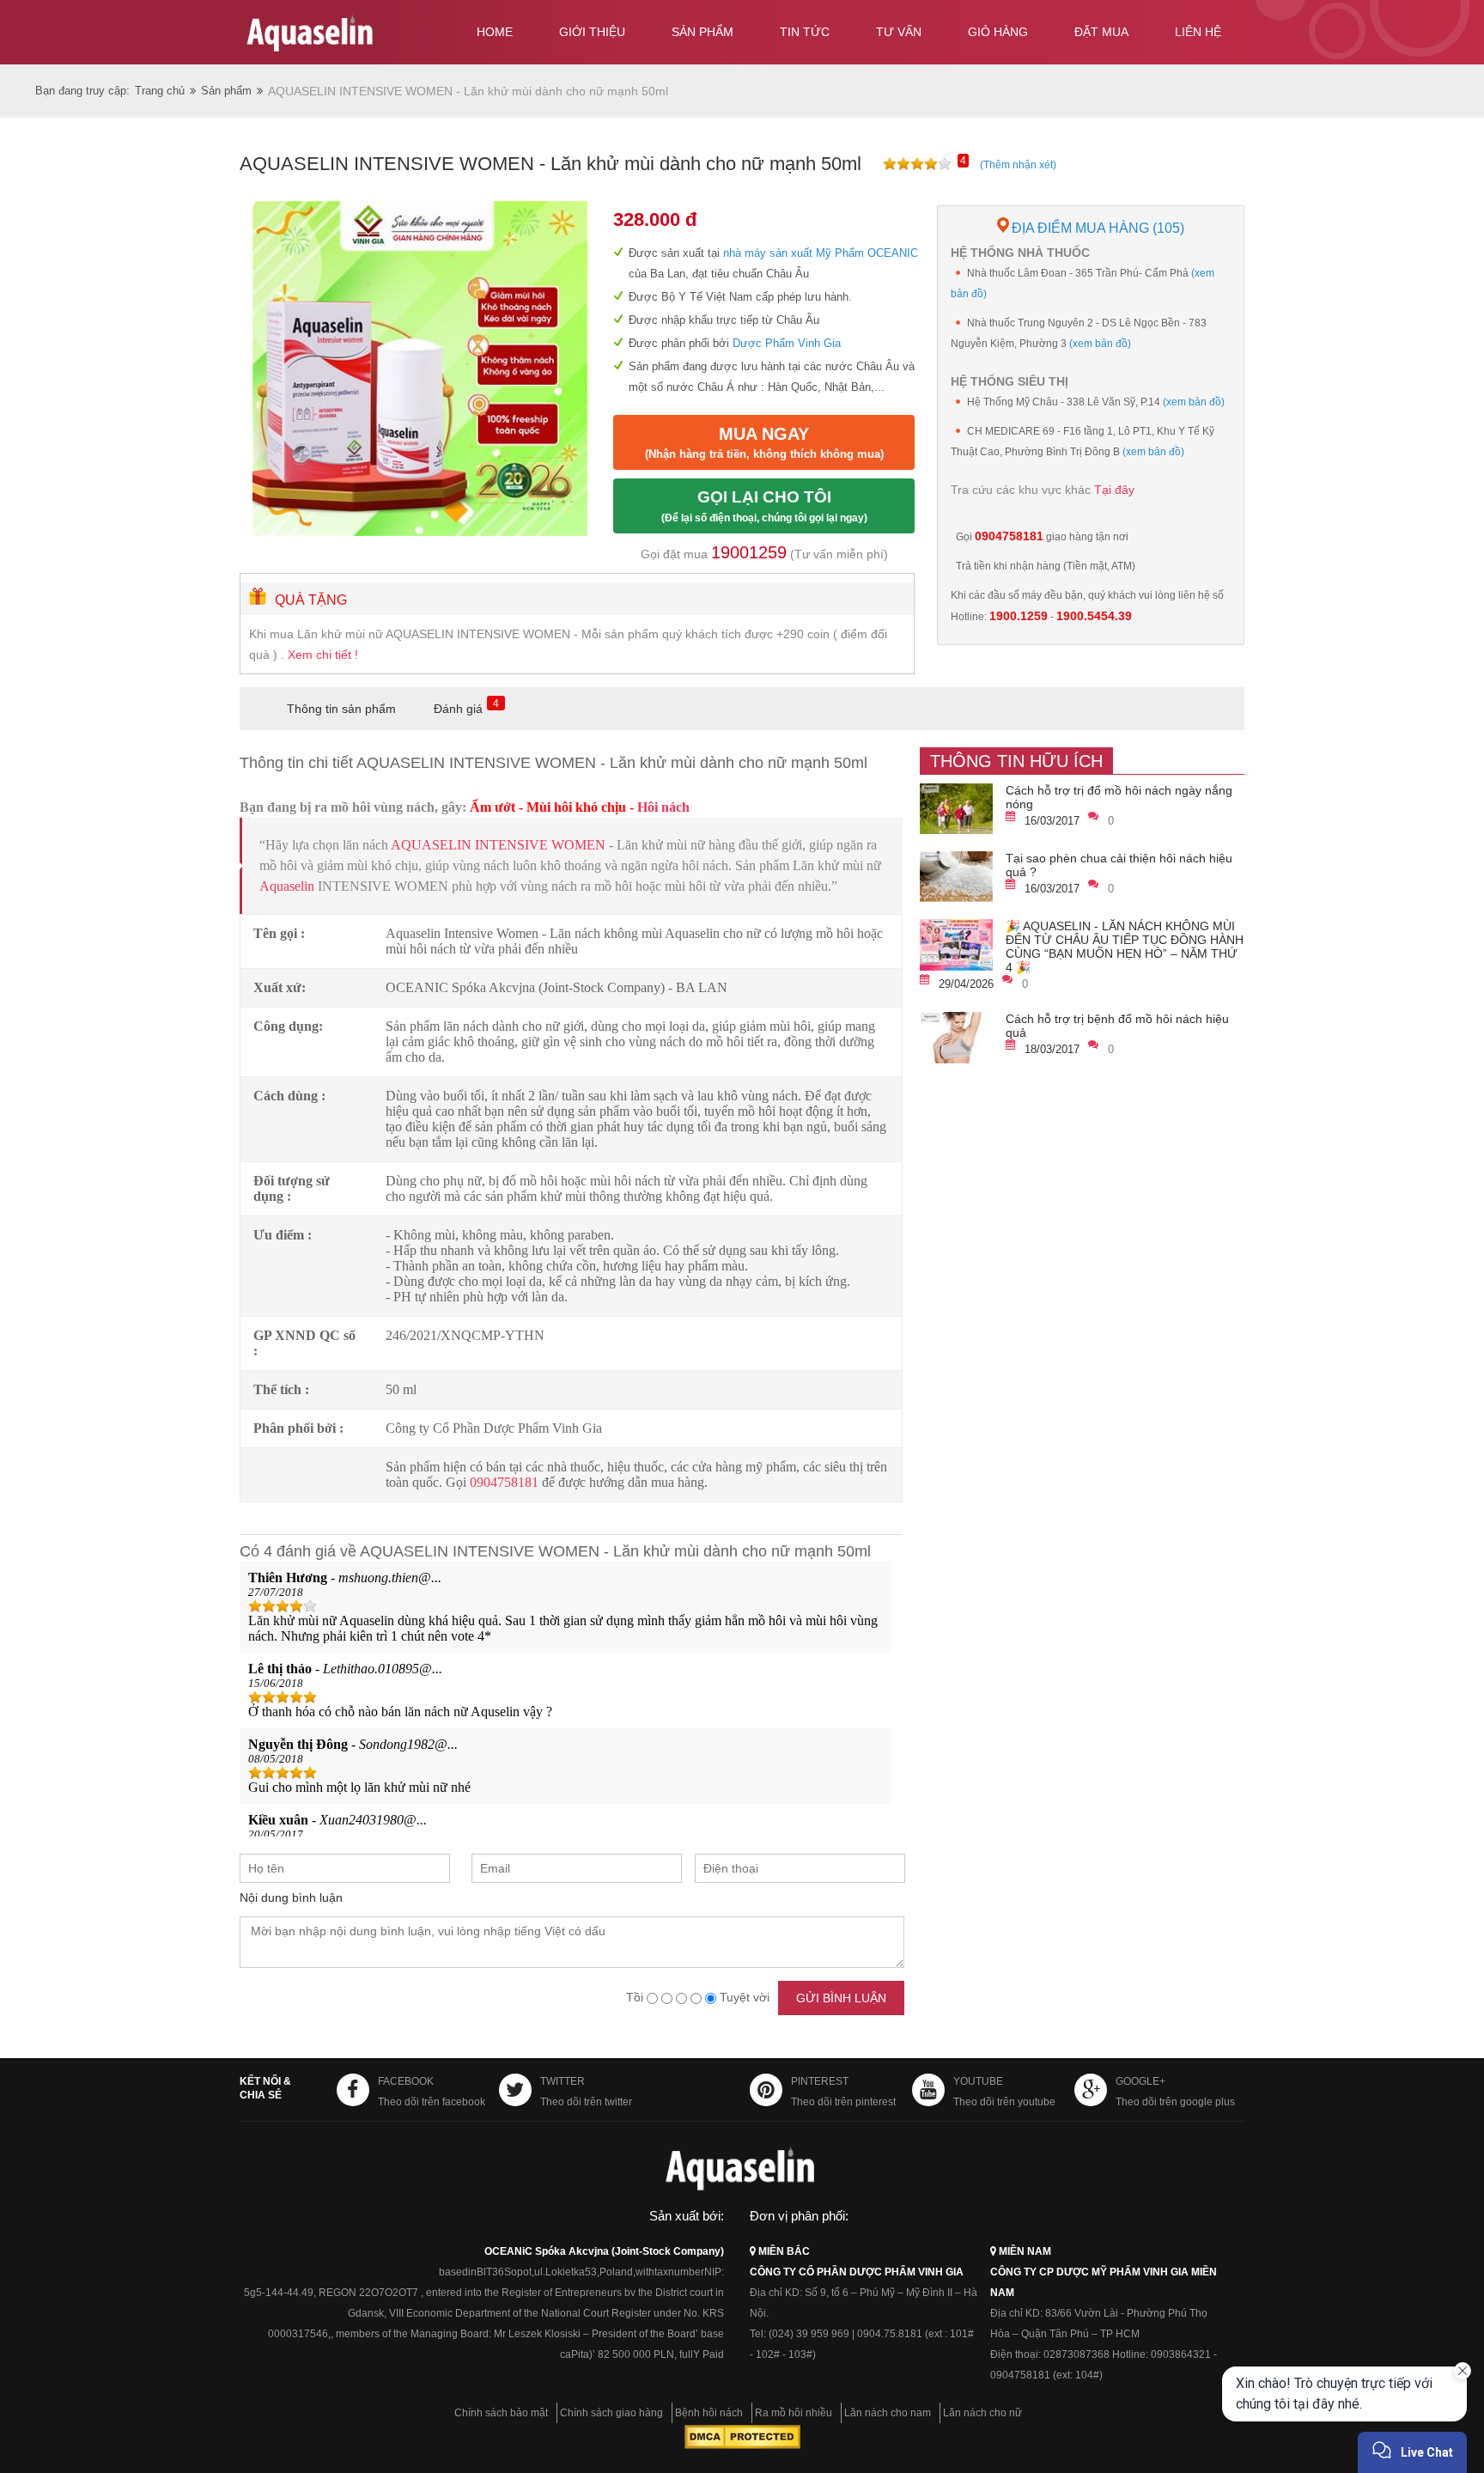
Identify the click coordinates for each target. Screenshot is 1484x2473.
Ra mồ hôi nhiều (794, 2413)
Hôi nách (663, 807)
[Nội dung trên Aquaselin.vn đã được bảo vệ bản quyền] (742, 2446)
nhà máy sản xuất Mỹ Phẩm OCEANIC (819, 253)
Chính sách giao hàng (611, 2413)
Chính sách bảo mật (501, 2413)
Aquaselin (287, 886)
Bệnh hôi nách (709, 2413)
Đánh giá (458, 709)
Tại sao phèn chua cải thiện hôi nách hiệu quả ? (1119, 865)
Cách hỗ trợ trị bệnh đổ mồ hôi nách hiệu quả (1117, 1026)
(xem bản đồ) (1100, 344)
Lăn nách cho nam (888, 2413)
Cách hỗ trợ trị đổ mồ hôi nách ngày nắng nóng (1119, 797)
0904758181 (504, 1482)
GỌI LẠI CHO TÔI (764, 506)
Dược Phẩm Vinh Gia (787, 343)
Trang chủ (160, 91)
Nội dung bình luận (291, 1897)
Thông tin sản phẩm (341, 709)
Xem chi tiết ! (323, 655)
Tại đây (1114, 490)
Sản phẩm (226, 91)
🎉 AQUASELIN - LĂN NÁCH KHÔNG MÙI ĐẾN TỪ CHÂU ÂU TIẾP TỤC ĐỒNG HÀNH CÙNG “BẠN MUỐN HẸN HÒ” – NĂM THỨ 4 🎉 (1125, 947)
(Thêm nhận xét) (1018, 165)
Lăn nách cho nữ (982, 2413)
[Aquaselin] (340, 36)
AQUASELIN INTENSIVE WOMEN (498, 845)
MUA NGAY (764, 442)
